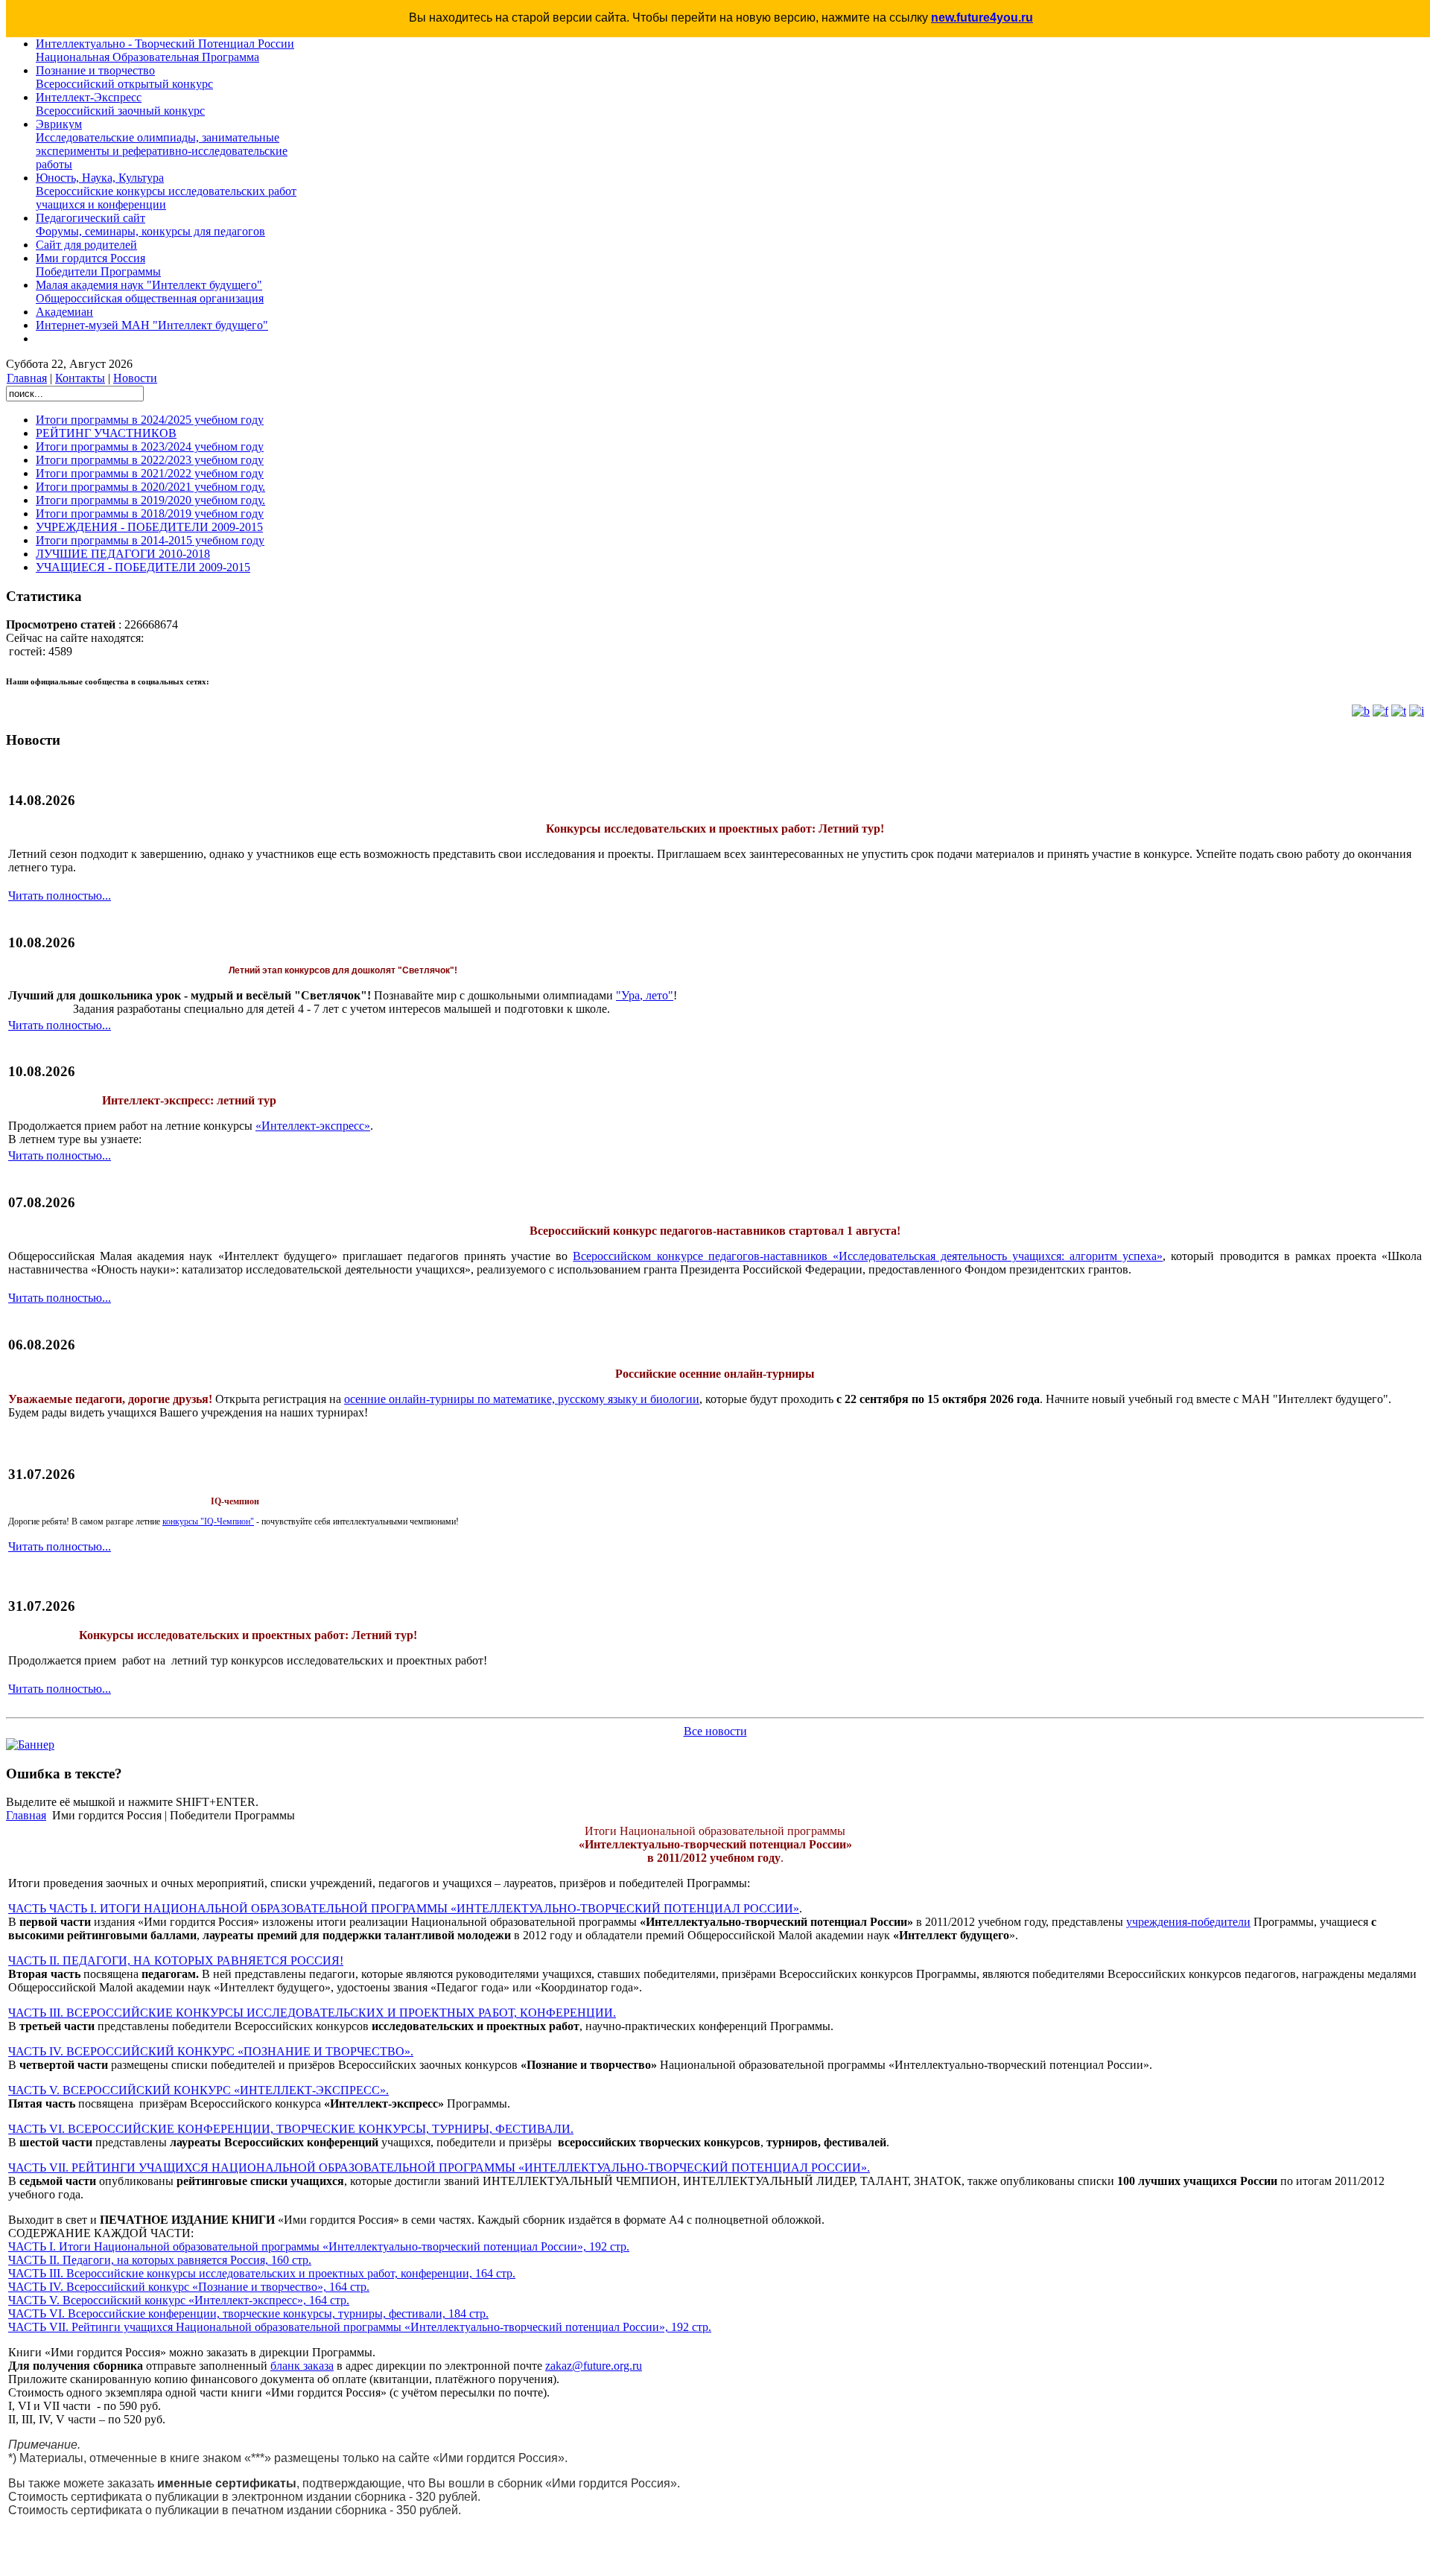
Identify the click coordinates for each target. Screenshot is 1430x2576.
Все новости (715, 1731)
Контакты (80, 378)
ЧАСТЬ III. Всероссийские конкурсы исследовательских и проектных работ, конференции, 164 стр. (262, 2273)
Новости (135, 378)
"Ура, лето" (645, 995)
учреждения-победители (1188, 1922)
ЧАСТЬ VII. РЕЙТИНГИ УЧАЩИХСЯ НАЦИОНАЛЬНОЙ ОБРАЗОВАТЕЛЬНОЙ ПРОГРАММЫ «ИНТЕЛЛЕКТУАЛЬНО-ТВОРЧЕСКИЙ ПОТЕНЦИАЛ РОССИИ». (439, 2168)
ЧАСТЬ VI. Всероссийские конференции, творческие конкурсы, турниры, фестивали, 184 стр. (248, 2313)
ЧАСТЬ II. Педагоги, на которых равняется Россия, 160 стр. (160, 2260)
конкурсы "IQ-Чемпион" (208, 1521)
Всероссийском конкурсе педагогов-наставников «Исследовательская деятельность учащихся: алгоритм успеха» (868, 1256)
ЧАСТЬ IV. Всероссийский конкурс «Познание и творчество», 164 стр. (189, 2287)
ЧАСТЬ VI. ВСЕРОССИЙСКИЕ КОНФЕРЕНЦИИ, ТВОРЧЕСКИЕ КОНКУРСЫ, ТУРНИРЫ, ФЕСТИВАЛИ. (291, 2129)
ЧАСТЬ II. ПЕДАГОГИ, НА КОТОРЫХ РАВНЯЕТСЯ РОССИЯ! (176, 1960)
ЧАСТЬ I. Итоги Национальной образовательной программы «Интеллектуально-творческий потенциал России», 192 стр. (319, 2246)
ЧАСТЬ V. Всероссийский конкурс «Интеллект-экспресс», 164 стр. (179, 2300)
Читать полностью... (60, 896)
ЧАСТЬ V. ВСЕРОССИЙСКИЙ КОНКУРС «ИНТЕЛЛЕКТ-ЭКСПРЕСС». (198, 2090)
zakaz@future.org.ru (594, 2366)
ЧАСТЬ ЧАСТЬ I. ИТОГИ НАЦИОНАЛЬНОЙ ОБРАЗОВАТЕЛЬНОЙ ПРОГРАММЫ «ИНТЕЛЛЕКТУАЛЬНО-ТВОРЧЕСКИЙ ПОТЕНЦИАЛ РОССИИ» (404, 1908)
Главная (27, 378)
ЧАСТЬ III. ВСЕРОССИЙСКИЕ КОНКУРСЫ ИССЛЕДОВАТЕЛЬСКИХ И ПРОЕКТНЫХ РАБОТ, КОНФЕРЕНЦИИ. (312, 2013)
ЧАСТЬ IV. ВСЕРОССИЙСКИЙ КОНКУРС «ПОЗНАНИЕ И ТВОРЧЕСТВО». (211, 2051)
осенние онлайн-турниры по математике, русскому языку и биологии (522, 1399)
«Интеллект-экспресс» (313, 1126)
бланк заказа (302, 2366)
